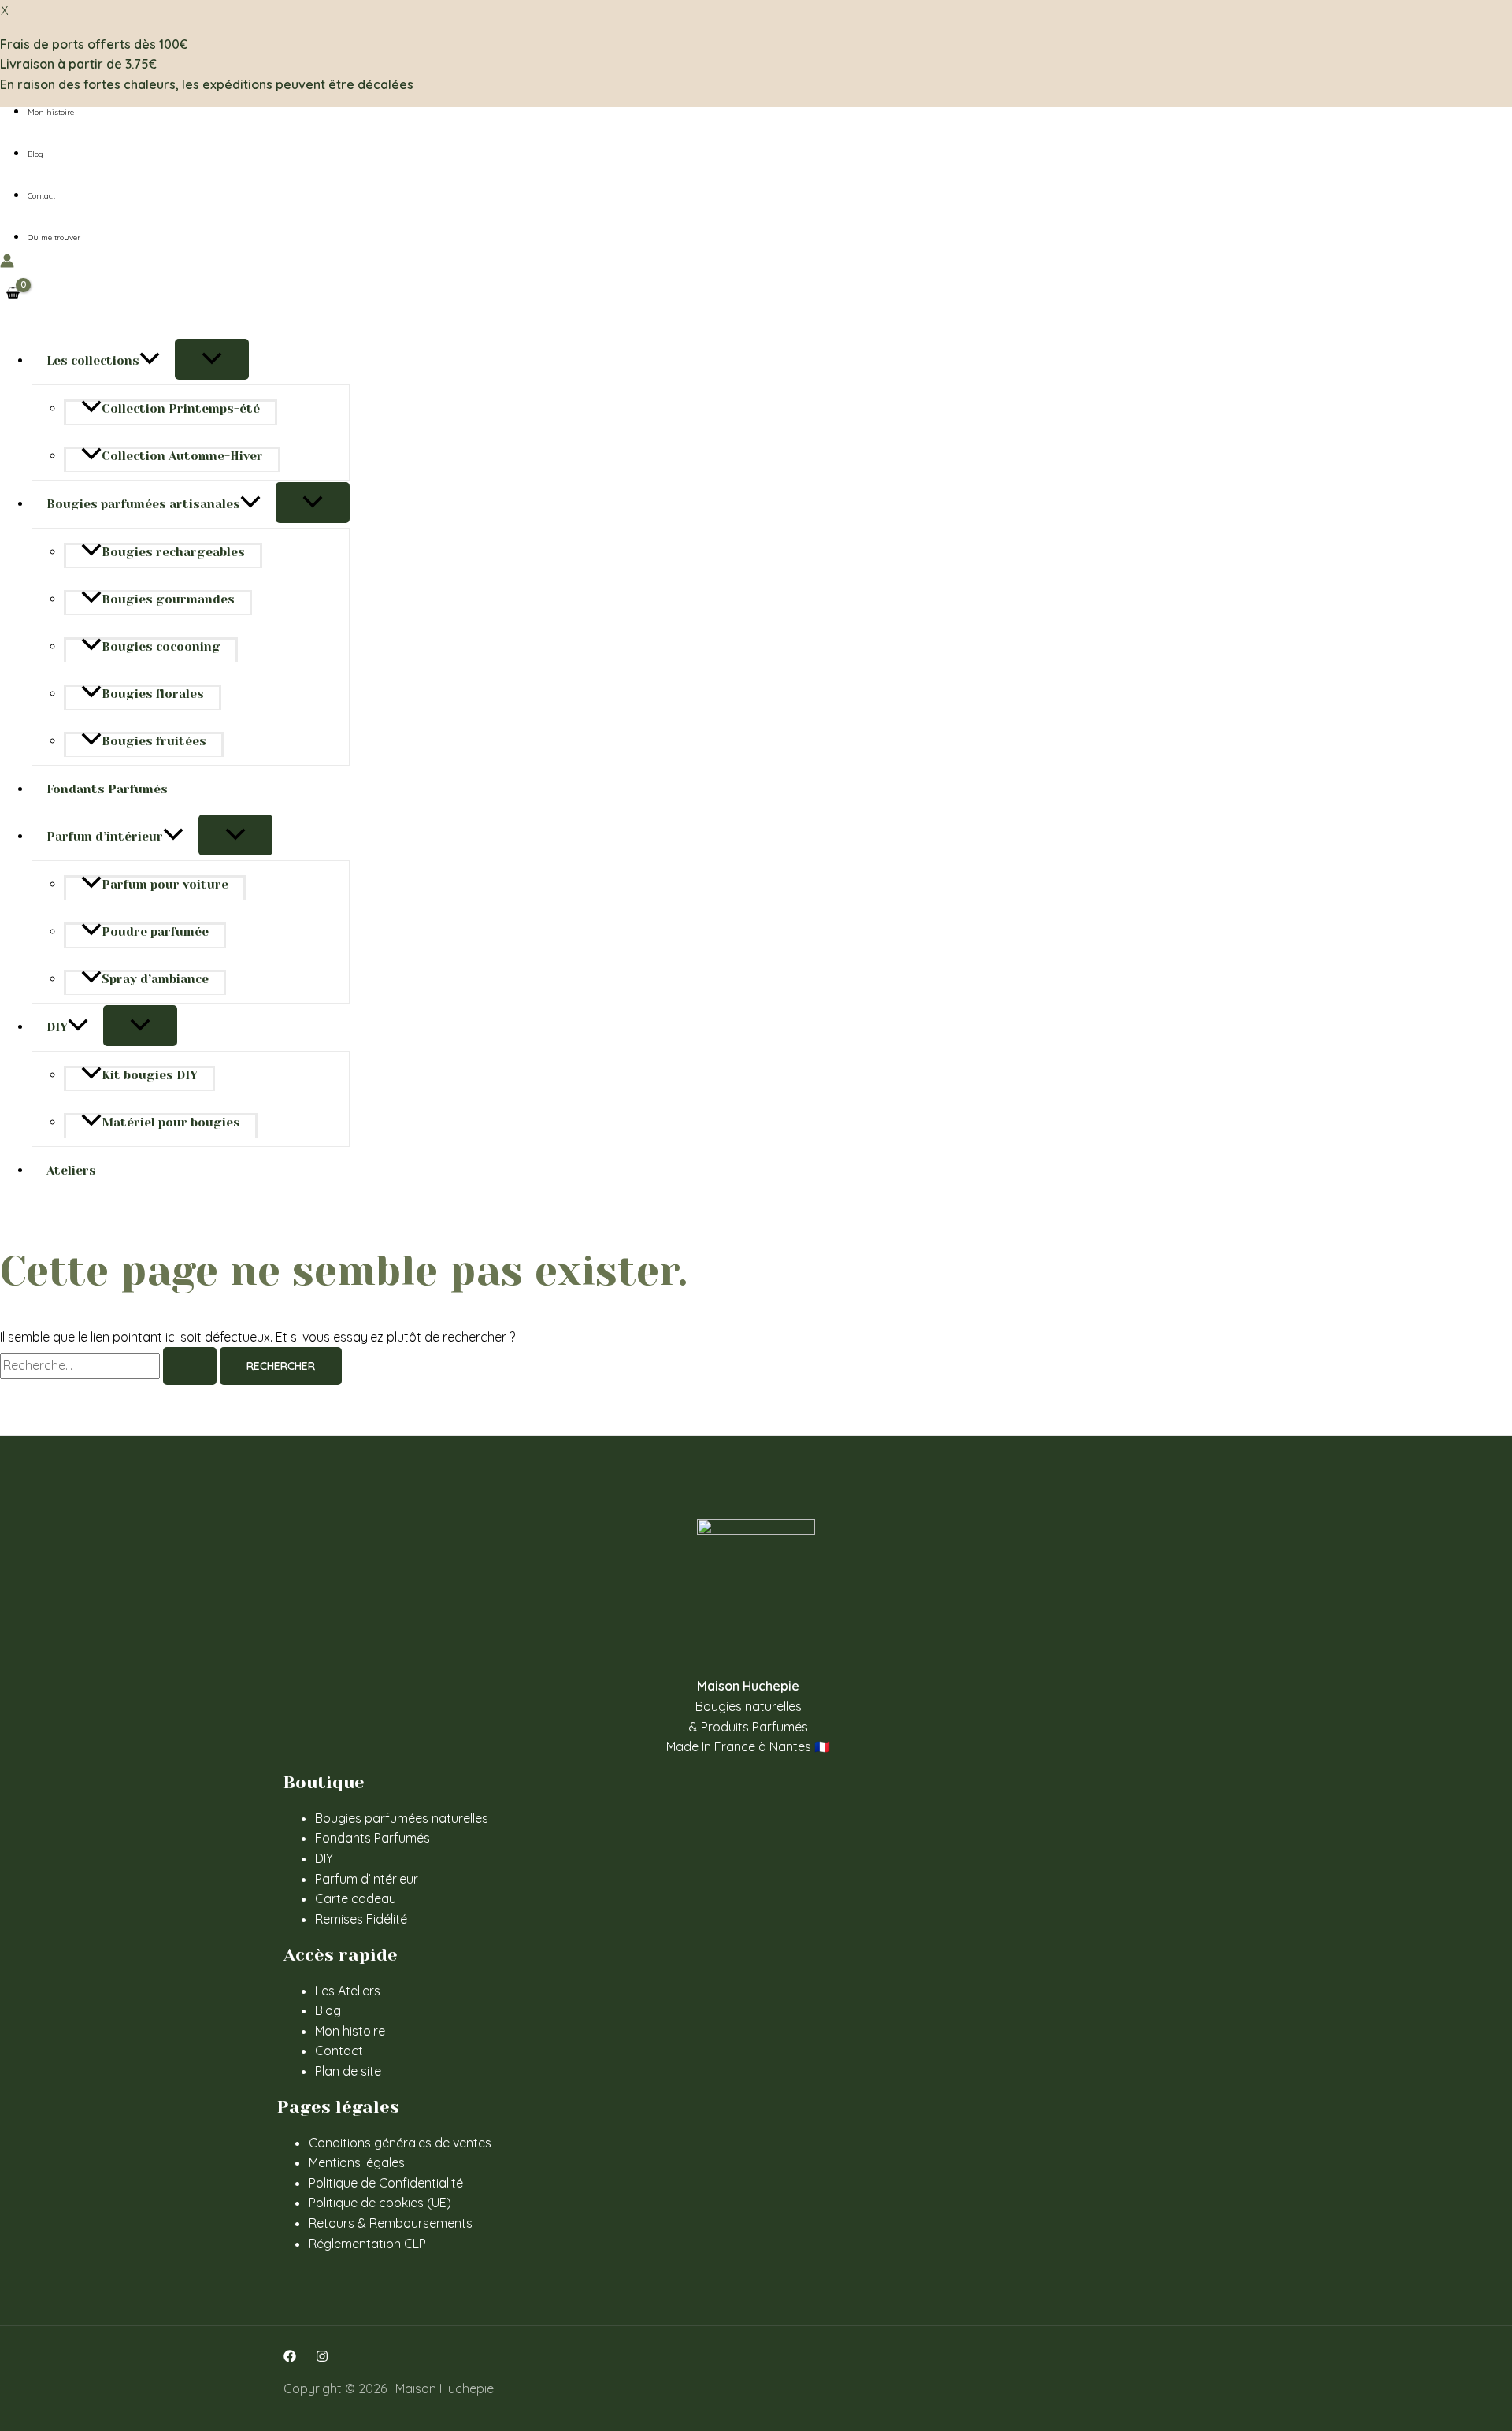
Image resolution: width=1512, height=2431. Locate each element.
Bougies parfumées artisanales (143, 504)
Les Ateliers (348, 1991)
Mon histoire (51, 112)
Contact (41, 196)
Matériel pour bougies (171, 1123)
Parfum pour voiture (165, 885)
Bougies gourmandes (168, 599)
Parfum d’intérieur (105, 837)
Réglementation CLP (367, 2244)
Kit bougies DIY (150, 1075)
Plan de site (348, 2071)
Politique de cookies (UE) (380, 2203)
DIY (57, 1027)
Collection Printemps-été (181, 409)
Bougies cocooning (161, 647)
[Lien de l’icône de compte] (7, 264)
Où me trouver (54, 238)
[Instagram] (322, 2358)
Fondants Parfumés (107, 789)
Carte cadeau (356, 1898)
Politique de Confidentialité (386, 2183)
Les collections (93, 361)
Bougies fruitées (154, 741)
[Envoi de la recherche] (190, 1366)
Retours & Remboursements (391, 2223)
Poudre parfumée (155, 932)
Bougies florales (153, 694)
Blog (35, 154)
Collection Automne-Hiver (182, 456)
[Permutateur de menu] (212, 359)
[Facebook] (290, 2358)
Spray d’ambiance (155, 979)
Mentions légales (357, 2162)
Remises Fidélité (361, 1919)
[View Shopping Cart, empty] (13, 293)
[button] (150, 361)
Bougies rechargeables (173, 552)
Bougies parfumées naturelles (402, 1818)
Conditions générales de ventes (400, 2143)
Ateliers (71, 1171)
